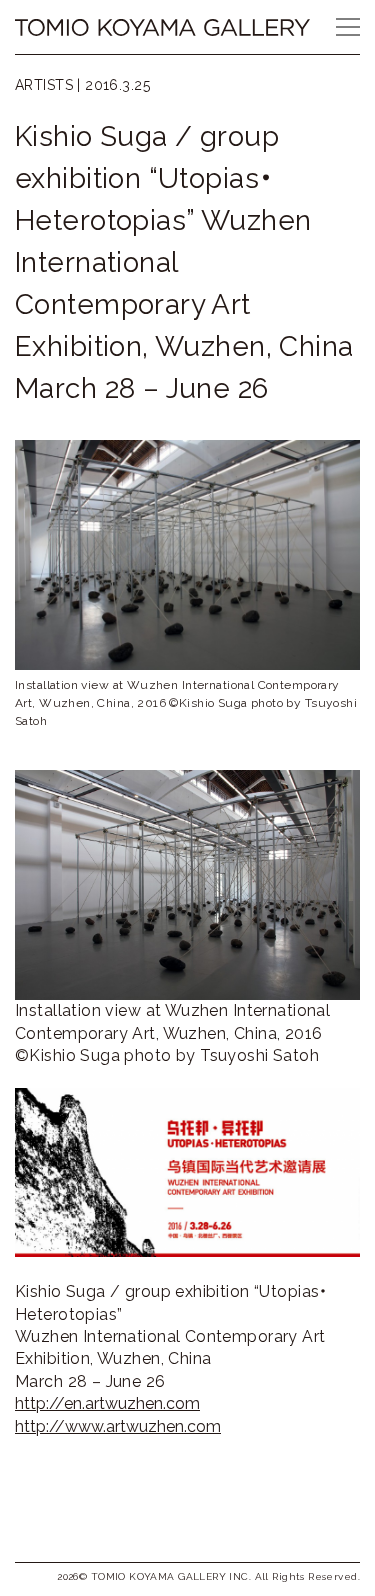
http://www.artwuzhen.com (118, 1426)
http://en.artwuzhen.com (107, 1403)
